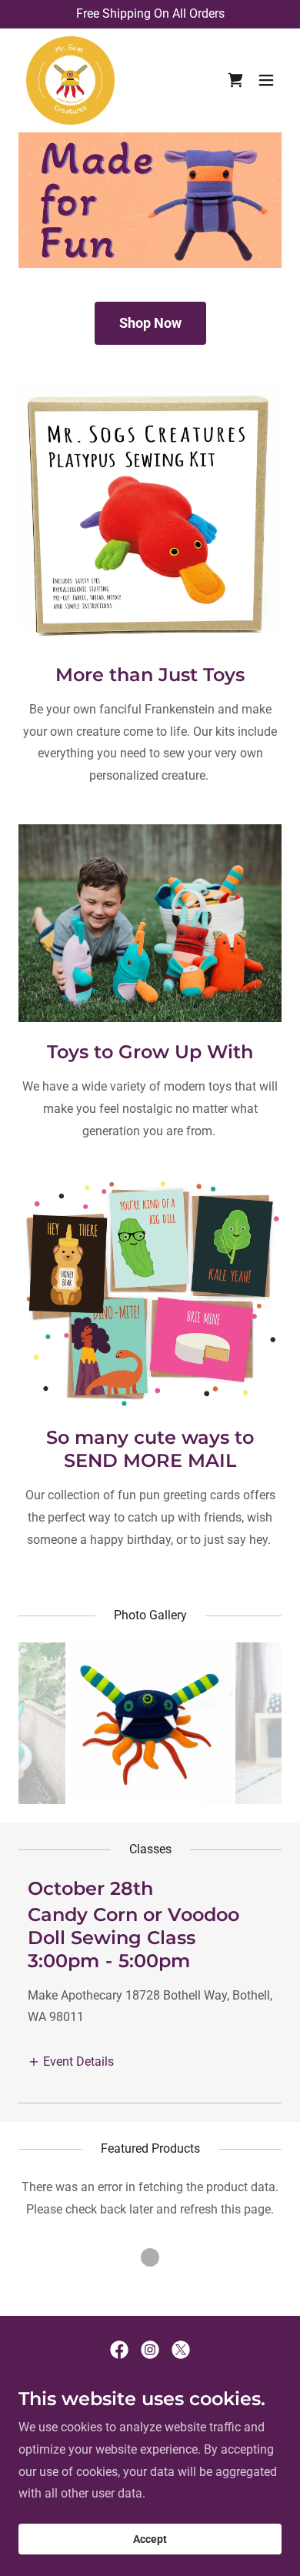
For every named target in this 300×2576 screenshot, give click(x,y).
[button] (266, 80)
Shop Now (150, 323)
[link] (70, 80)
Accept (150, 2539)
